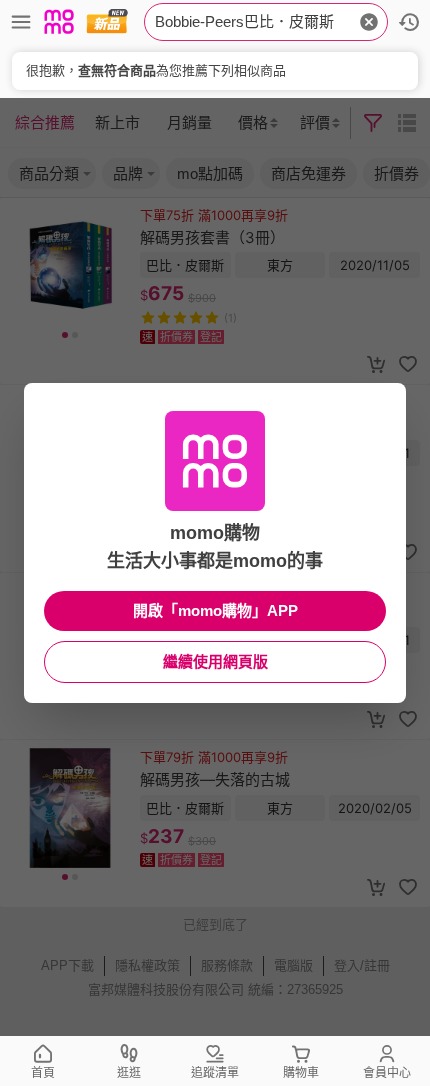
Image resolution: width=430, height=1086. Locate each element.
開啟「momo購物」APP (215, 610)
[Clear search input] (369, 22)
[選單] (21, 22)
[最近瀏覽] (409, 22)
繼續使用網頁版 (215, 661)
